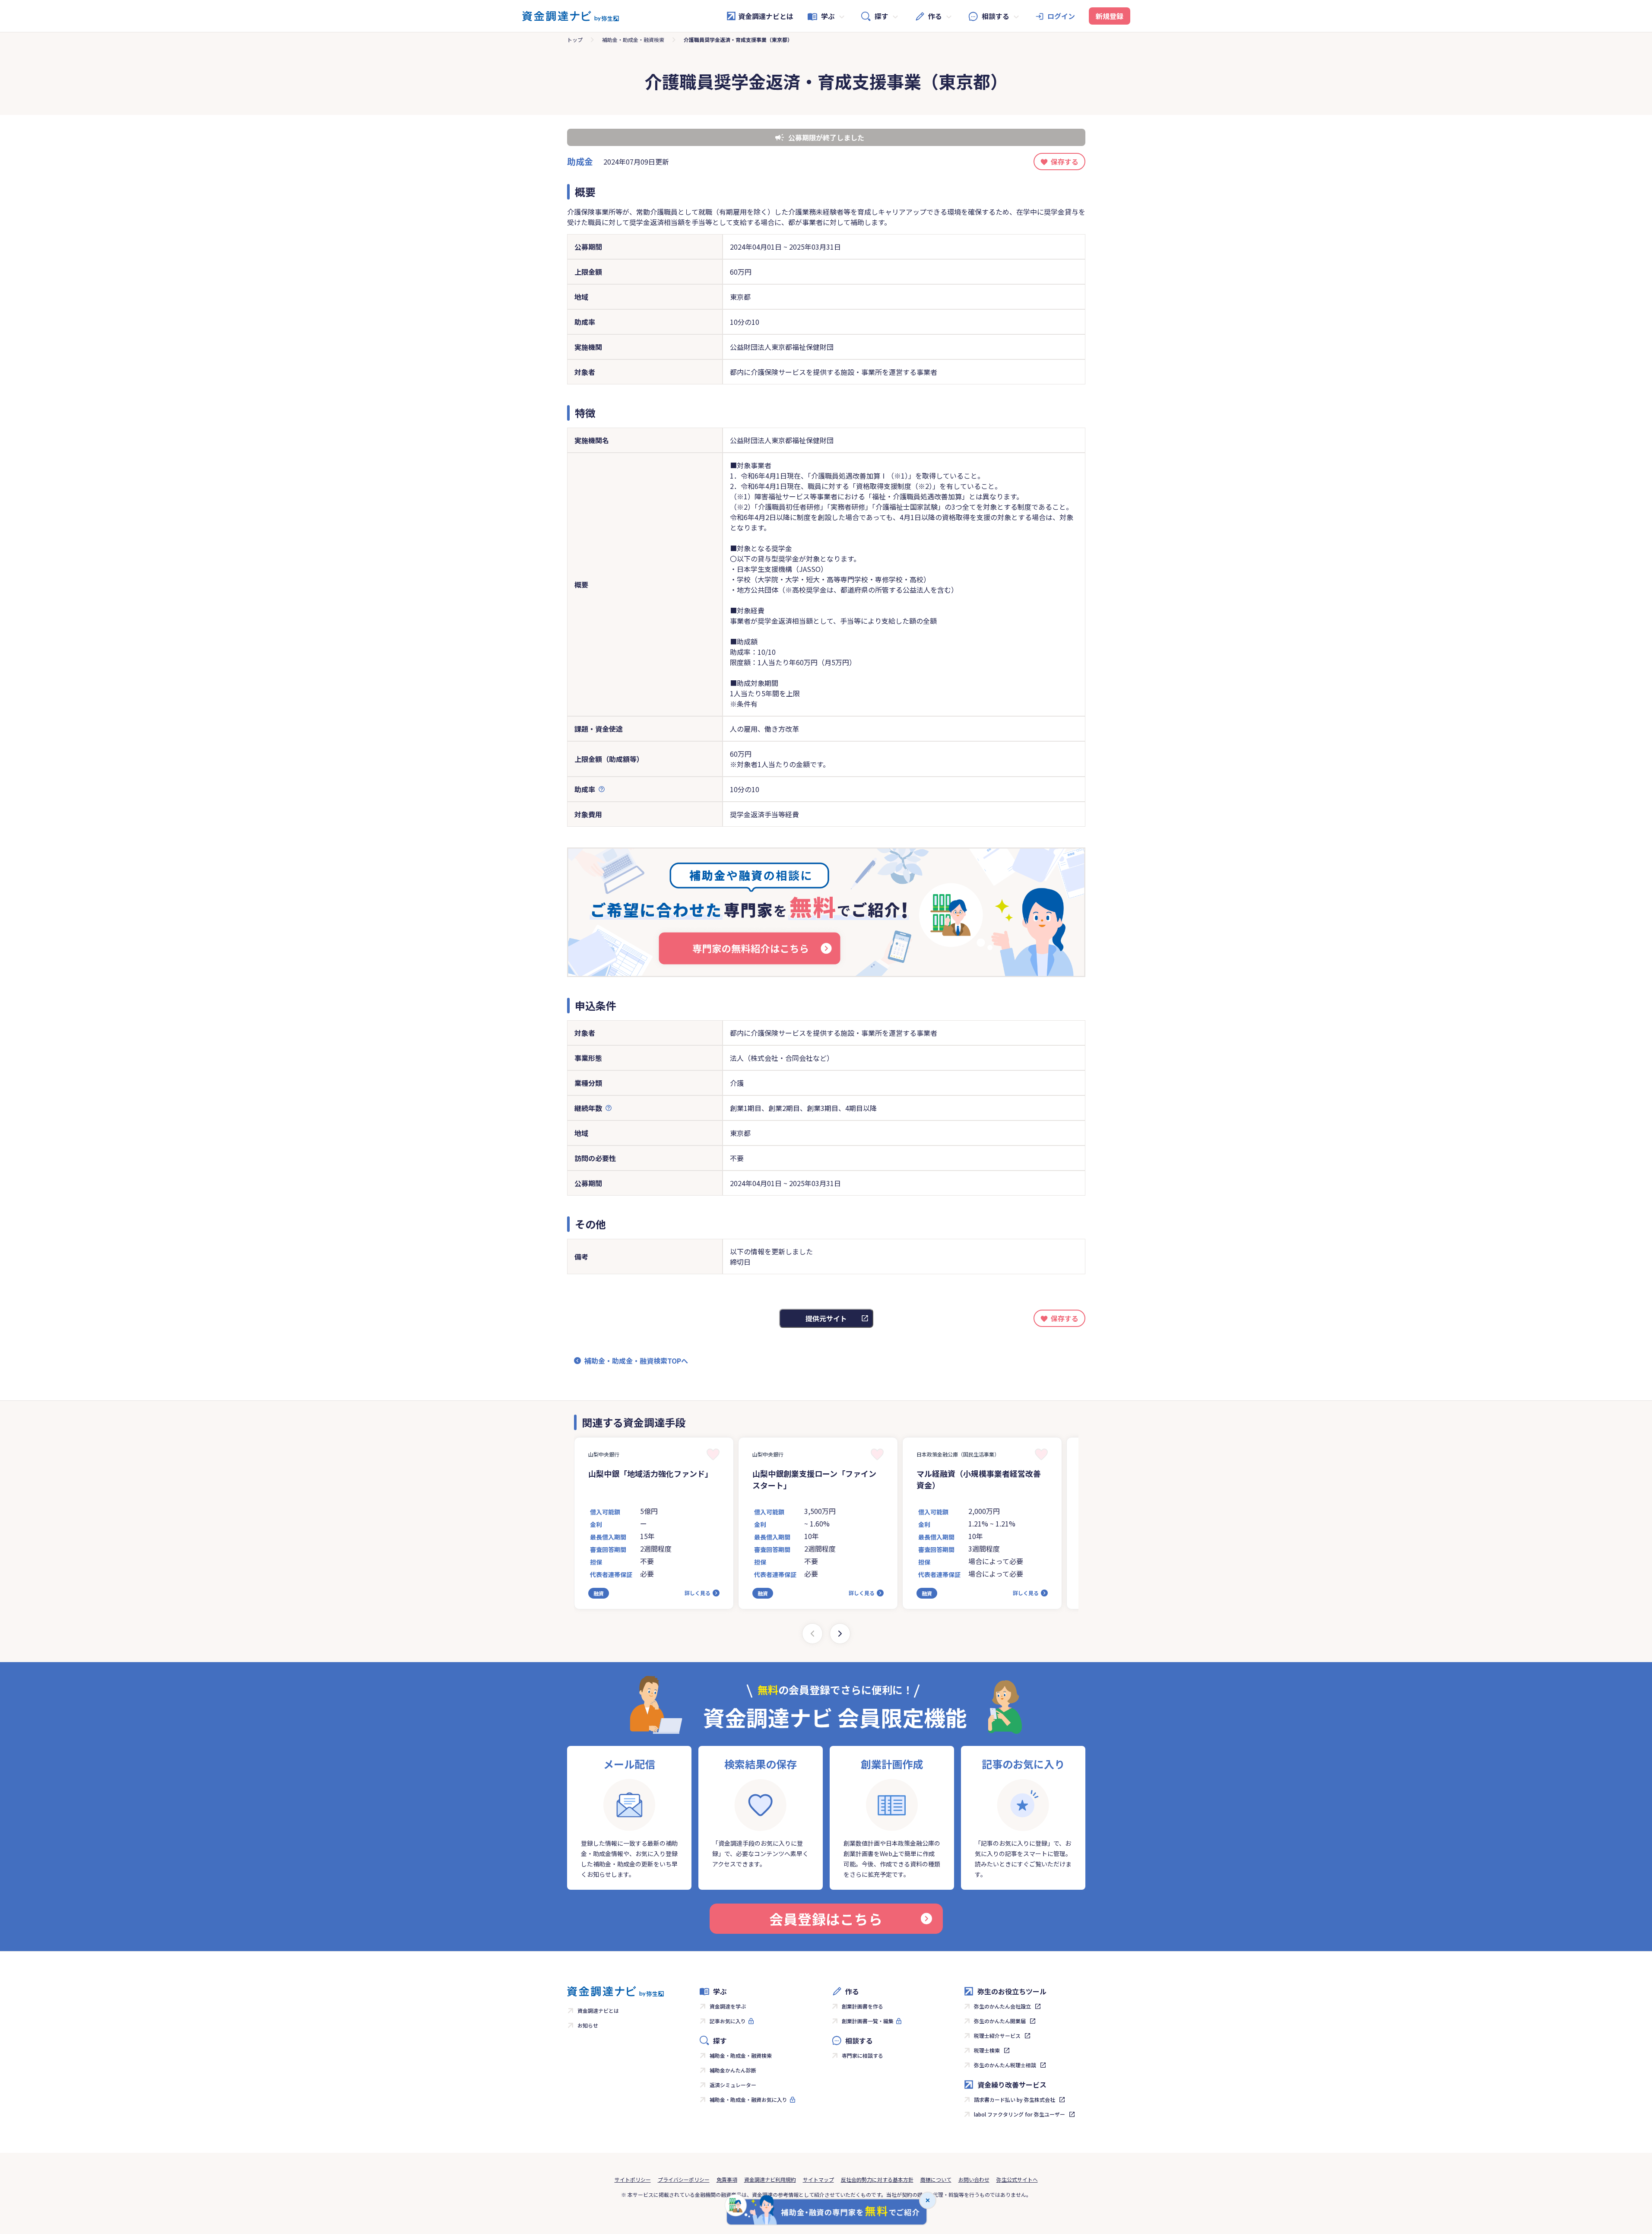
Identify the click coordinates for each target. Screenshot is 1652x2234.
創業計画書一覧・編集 (868, 2021)
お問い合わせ (974, 2179)
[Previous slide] (812, 1634)
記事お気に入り (728, 2021)
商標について (936, 2179)
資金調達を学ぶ (728, 2006)
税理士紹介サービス (997, 2036)
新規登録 (1110, 16)
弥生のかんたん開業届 (1000, 2021)
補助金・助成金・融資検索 (633, 40)
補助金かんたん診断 (733, 2070)
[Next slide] (840, 1634)
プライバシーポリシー (684, 2179)
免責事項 (727, 2179)
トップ (575, 40)
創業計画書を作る (862, 2006)
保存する (1065, 162)
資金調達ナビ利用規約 (770, 2179)
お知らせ (588, 2025)
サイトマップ (818, 2179)
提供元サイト (826, 1318)
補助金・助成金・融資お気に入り (748, 2099)
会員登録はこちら (826, 1919)
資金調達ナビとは (766, 16)
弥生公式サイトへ (1017, 2179)
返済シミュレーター (733, 2085)
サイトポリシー (633, 2179)
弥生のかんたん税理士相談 (1005, 2065)
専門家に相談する (862, 2055)
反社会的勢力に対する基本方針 (877, 2179)
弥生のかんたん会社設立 (1002, 2006)
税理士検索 (987, 2050)
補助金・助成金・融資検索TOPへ (636, 1361)
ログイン (1061, 16)
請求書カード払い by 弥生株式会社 (1015, 2099)
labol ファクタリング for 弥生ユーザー (1019, 2114)
